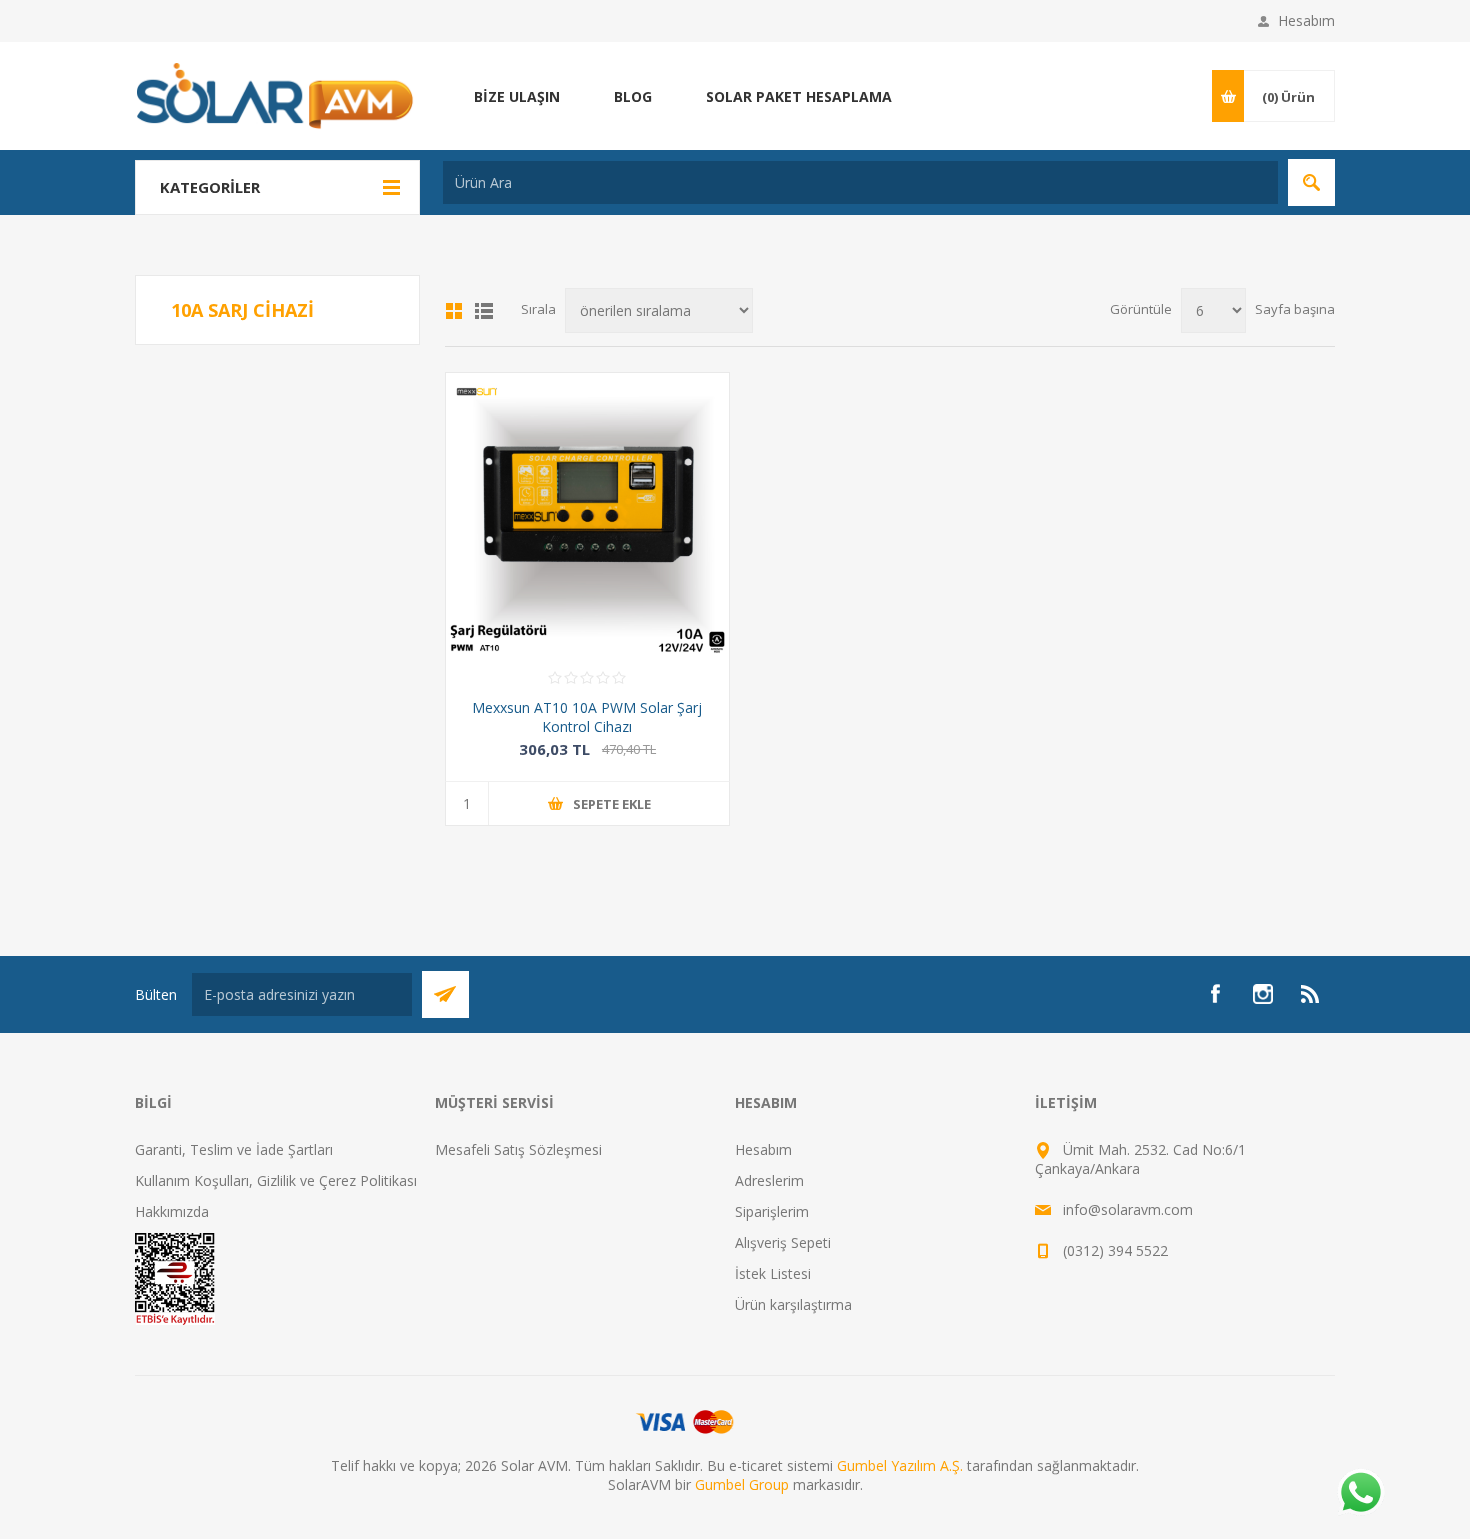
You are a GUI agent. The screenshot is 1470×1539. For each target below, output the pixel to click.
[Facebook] (1215, 994)
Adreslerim (769, 1180)
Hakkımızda (172, 1211)
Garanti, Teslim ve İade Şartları (234, 1149)
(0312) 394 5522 (1115, 1250)
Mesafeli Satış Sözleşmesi (518, 1149)
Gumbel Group (742, 1484)
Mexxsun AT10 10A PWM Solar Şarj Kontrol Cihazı (587, 717)
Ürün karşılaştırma (793, 1304)
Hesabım (1306, 20)
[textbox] (860, 182)
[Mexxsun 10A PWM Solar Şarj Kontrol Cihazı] (587, 514)
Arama (1311, 182)
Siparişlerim (772, 1211)
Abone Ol (445, 994)
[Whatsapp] (1360, 1494)
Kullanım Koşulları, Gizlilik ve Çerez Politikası (276, 1180)
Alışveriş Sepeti (783, 1242)
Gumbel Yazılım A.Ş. (900, 1465)
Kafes (454, 311)
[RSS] (1311, 994)
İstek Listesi (773, 1273)
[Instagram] (1263, 994)
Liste (484, 311)
